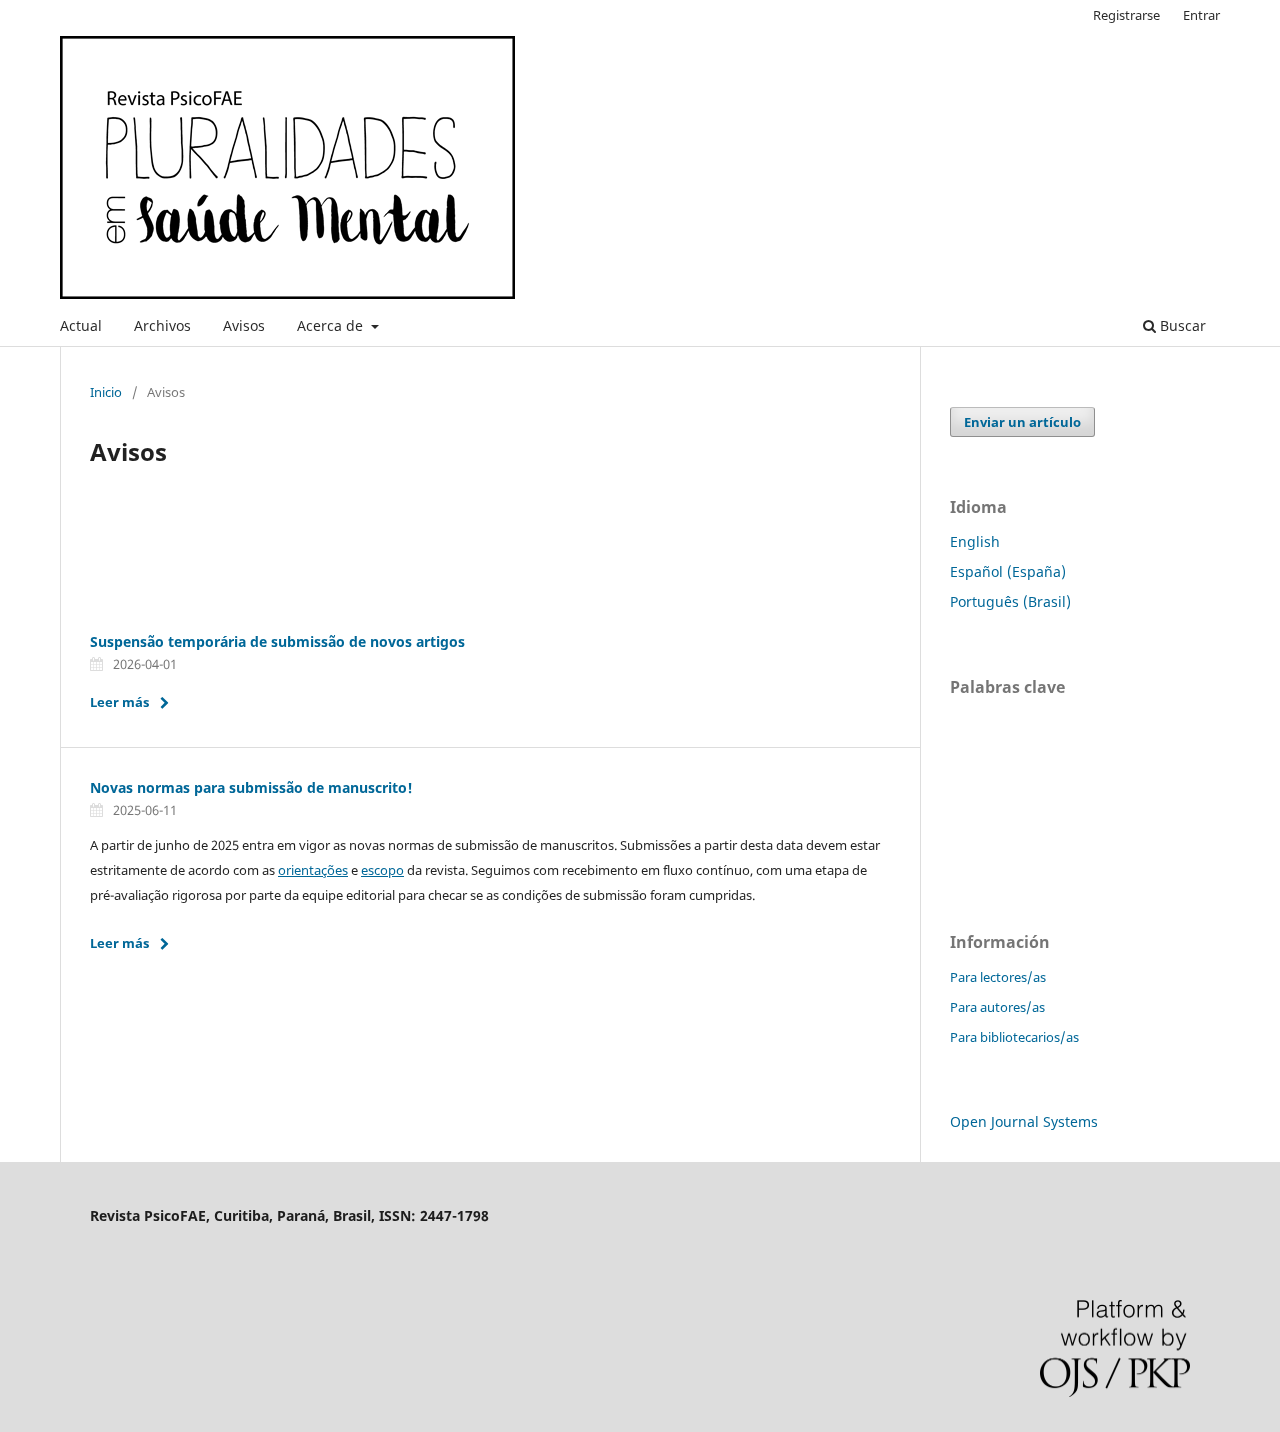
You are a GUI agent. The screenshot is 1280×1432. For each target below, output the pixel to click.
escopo (382, 870)
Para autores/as (997, 1007)
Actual (81, 325)
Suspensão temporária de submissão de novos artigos (277, 641)
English (975, 541)
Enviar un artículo (1022, 422)
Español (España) (1008, 571)
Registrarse (1126, 15)
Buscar (1181, 325)
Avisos (244, 325)
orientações (313, 870)
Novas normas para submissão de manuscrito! (251, 787)
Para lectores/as (998, 977)
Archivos (162, 325)
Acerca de (332, 325)
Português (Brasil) (1010, 601)
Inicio (106, 392)
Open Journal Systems (1024, 1121)
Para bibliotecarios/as (1014, 1037)
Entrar (1201, 15)
